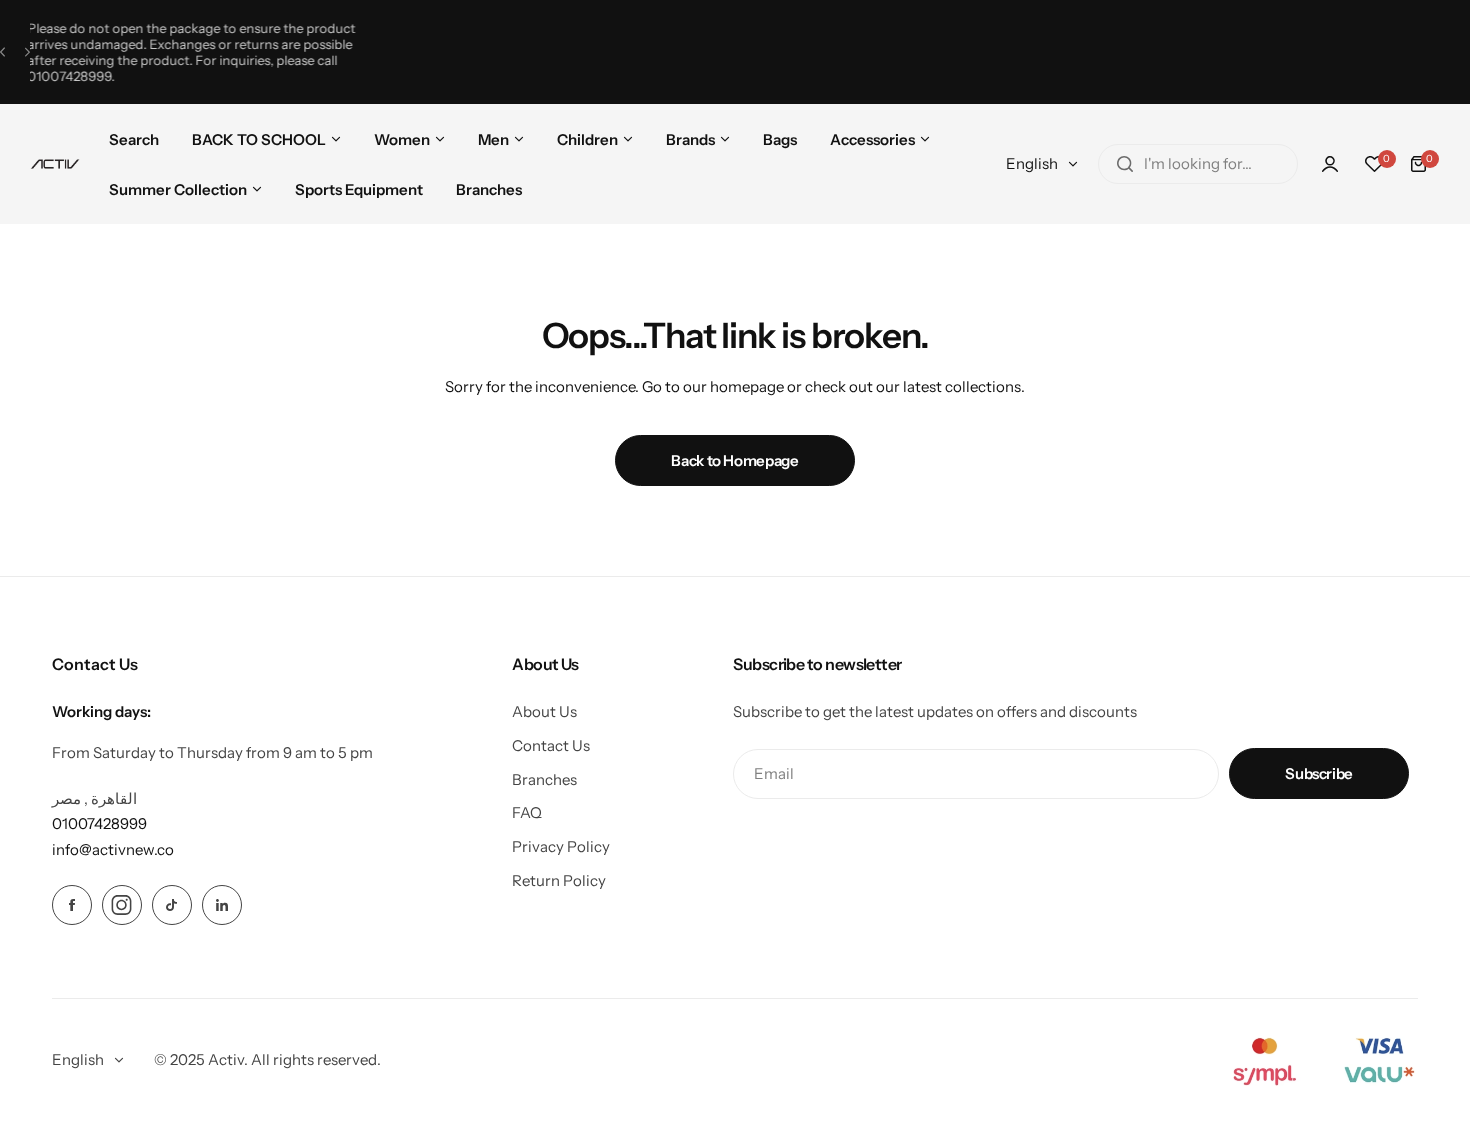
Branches (544, 779)
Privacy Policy (561, 846)
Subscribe (1319, 773)
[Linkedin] (222, 905)
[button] (2, 52)
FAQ (527, 812)
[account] (1330, 164)
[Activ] (55, 164)
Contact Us (551, 745)
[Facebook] (72, 905)
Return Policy (559, 880)
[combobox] (1198, 164)
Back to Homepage (734, 460)
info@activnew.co (113, 849)
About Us (544, 711)
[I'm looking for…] (1125, 164)
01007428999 (121, 76)
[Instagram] (122, 905)
